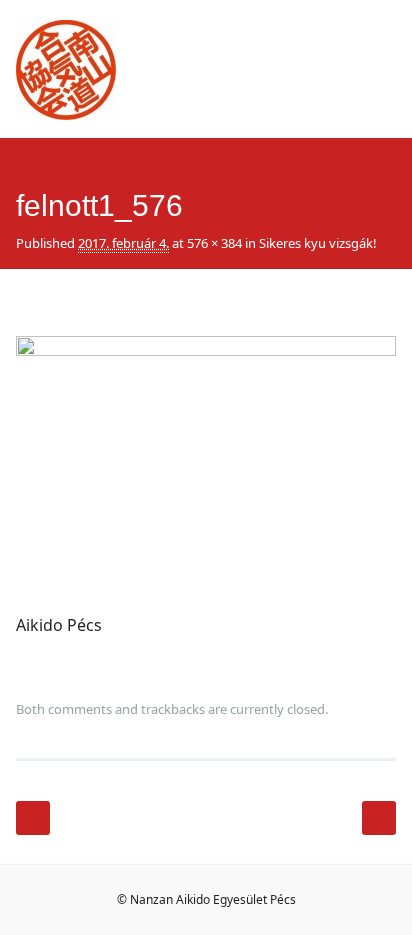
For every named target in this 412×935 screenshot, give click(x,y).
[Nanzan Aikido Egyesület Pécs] (66, 114)
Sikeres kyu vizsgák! (318, 243)
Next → (379, 818)
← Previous (33, 818)
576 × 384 (214, 243)
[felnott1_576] (205, 350)
